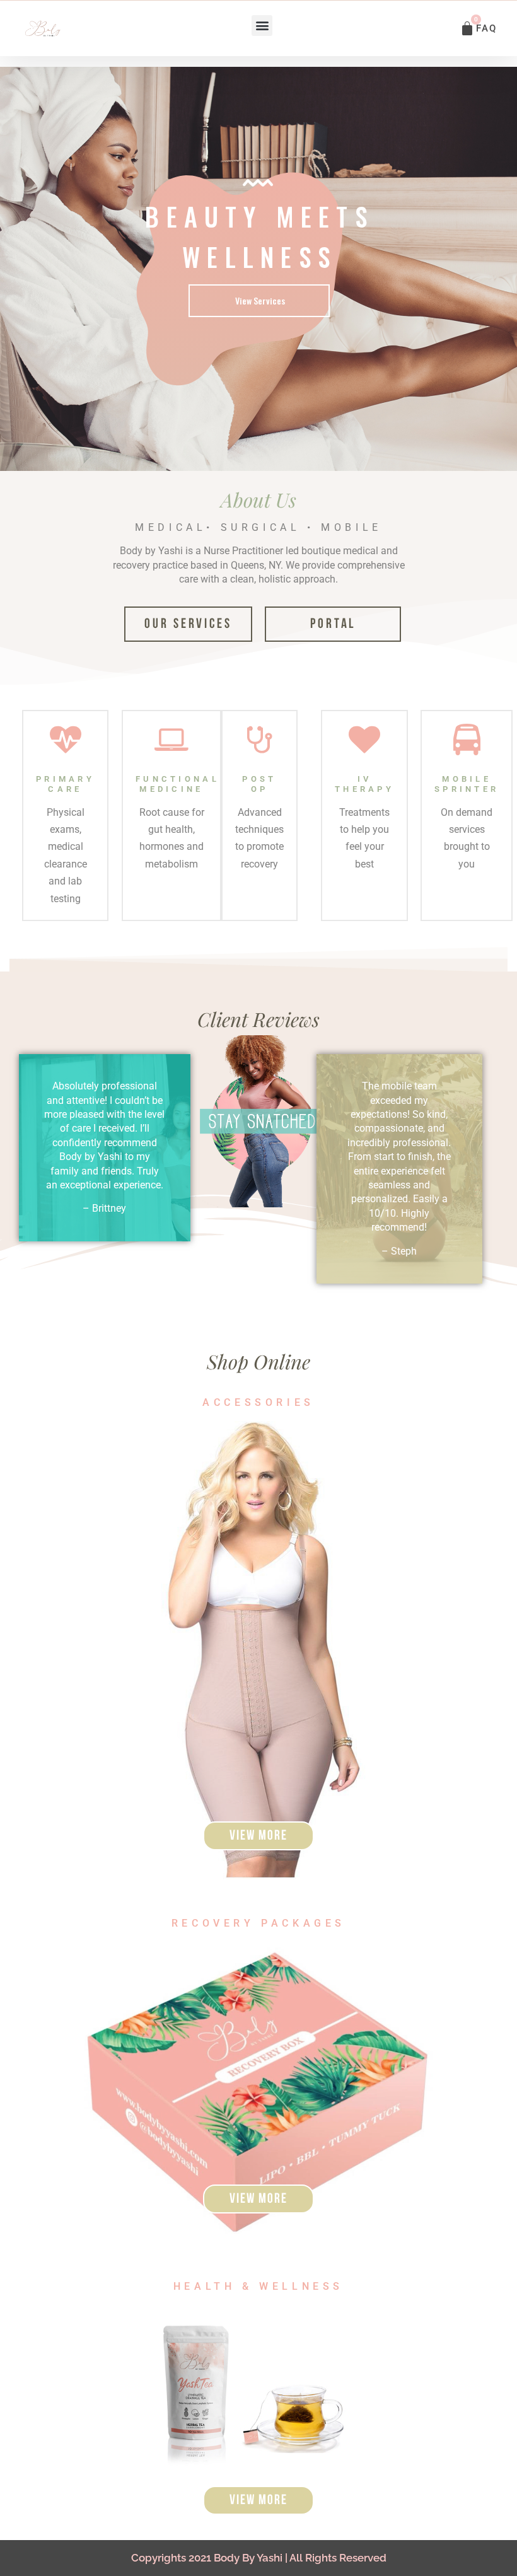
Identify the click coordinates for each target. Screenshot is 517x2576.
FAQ (486, 28)
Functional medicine (177, 784)
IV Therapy (364, 784)
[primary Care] (66, 740)
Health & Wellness (258, 2286)
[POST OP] (260, 740)
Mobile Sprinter (467, 784)
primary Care (65, 784)
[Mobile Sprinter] (467, 740)
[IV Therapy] (364, 740)
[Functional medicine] (171, 740)
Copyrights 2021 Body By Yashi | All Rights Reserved (259, 2558)
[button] (262, 26)
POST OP (259, 784)
